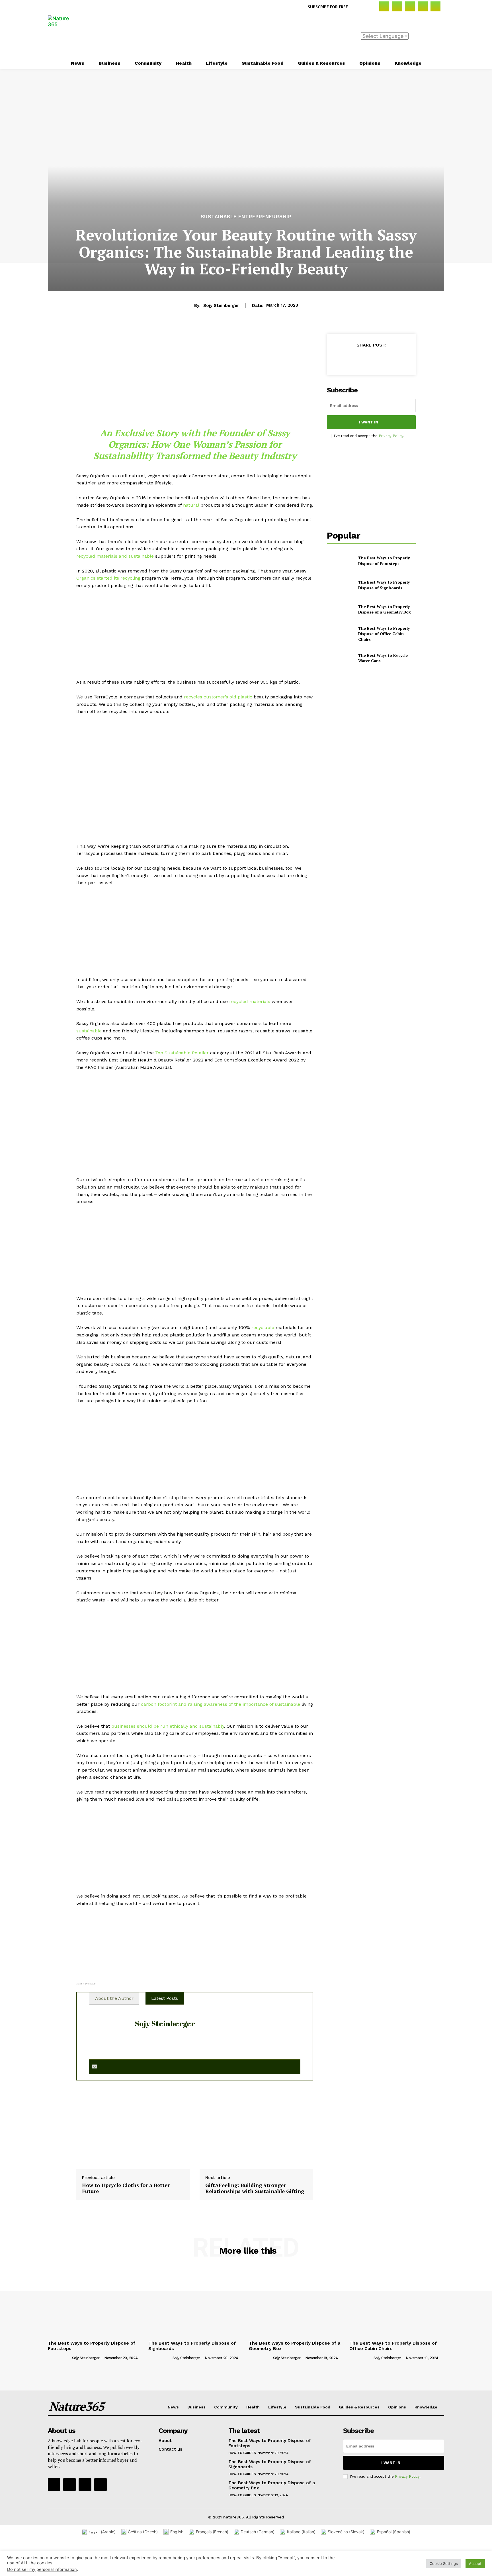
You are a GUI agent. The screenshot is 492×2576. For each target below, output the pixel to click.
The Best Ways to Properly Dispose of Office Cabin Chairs (384, 634)
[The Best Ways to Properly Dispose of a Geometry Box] (340, 609)
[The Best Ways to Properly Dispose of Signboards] (340, 585)
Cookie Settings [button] (444, 2563)
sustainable (89, 1031)
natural (191, 505)
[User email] (95, 2067)
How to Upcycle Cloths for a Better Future (126, 2188)
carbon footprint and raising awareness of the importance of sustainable (221, 1704)
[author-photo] (59, 2358)
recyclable (263, 1327)
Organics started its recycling (108, 578)
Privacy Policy (391, 436)
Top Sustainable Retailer (182, 1053)
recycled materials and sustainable (115, 556)
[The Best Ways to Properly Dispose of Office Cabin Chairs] (340, 634)
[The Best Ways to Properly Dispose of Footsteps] (340, 561)
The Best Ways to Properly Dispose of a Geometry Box (385, 609)
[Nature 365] (62, 35)
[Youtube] (101, 2485)
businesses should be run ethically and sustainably (168, 1726)
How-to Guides (242, 2453)
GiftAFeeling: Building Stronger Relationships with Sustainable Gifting (255, 2188)
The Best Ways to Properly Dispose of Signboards (384, 585)
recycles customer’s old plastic (218, 697)
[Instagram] (397, 6)
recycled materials (250, 1001)
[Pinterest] (423, 6)
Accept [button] (475, 2563)
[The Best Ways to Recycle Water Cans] (340, 658)
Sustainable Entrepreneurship (246, 217)
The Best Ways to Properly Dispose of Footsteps (384, 561)
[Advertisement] (270, 34)
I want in (369, 422)
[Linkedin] (410, 6)
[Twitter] (435, 6)
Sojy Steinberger (221, 305)
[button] (359, 7)
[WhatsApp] (384, 359)
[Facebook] (384, 6)
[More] (397, 359)
